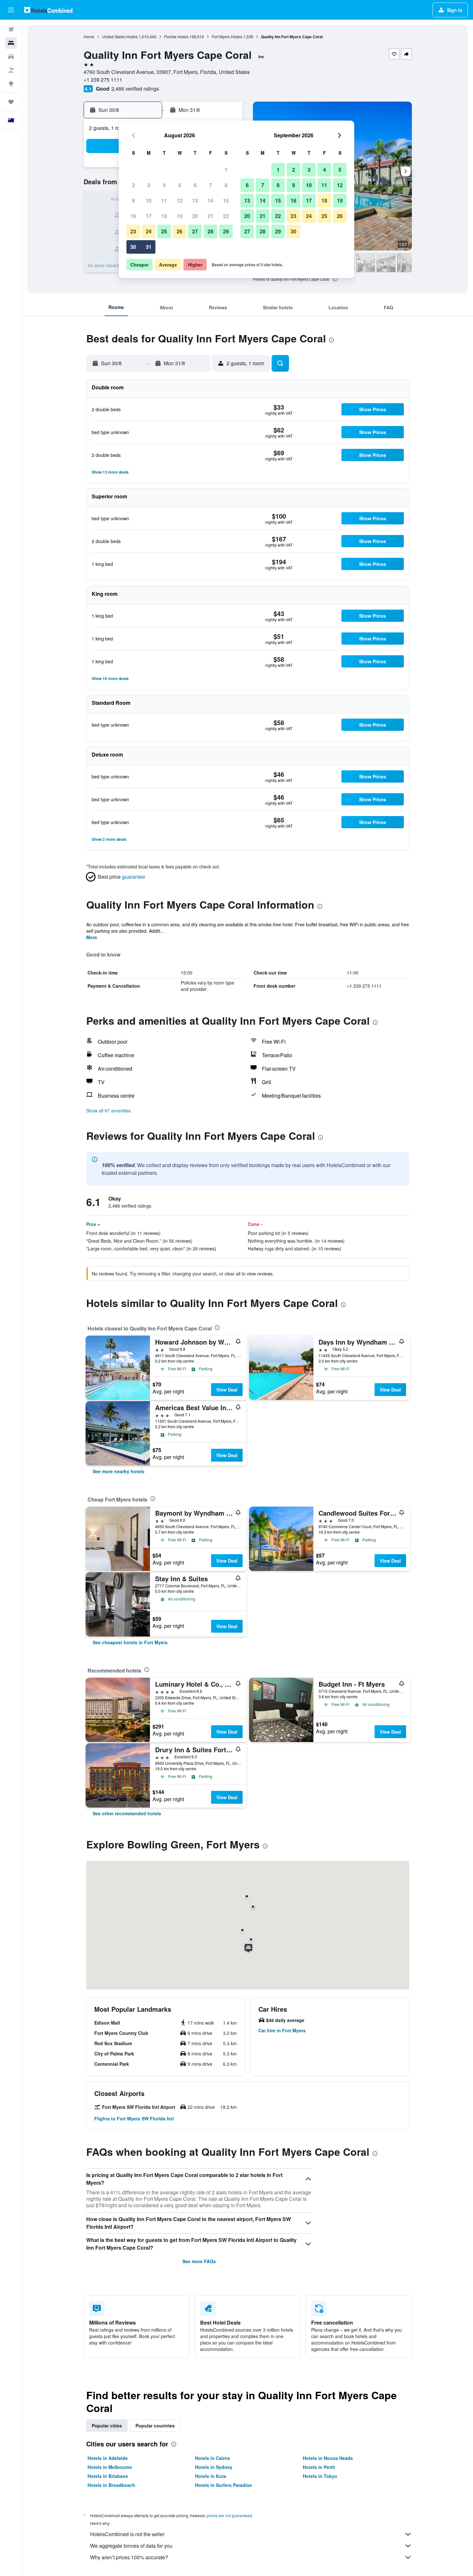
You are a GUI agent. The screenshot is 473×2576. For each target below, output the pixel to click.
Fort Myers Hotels (227, 36)
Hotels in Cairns (213, 2458)
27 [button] (195, 231)
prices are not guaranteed (229, 2515)
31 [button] (149, 247)
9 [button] (133, 200)
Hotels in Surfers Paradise (223, 2485)
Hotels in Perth (319, 2467)
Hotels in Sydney (214, 2467)
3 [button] (149, 185)
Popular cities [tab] (107, 2426)
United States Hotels (120, 36)
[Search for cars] (11, 57)
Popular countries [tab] (155, 2426)
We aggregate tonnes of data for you (131, 2546)
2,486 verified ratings (135, 89)
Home (89, 36)
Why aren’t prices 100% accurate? (129, 2557)
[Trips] (11, 102)
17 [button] (149, 216)
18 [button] (164, 216)
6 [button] (195, 185)
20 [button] (195, 216)
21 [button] (210, 216)
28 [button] (210, 231)
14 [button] (210, 200)
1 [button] (226, 170)
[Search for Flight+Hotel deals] (11, 70)
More (92, 937)
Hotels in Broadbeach (111, 2485)
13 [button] (195, 200)
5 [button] (180, 185)
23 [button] (133, 231)
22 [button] (226, 216)
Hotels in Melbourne (110, 2467)
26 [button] (180, 231)
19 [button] (180, 216)
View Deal (227, 1390)
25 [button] (164, 231)
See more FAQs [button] (199, 2261)
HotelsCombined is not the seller (127, 2534)
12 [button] (180, 200)
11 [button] (164, 200)
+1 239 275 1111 (103, 80)
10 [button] (149, 200)
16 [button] (133, 216)
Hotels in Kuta (211, 2476)
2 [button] (133, 185)
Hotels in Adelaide (108, 2458)
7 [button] (211, 185)
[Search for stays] (11, 43)
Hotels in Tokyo (320, 2476)
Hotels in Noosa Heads (328, 2458)
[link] (119, 1471)
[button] (11, 10)
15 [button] (226, 200)
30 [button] (133, 247)
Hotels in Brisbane (108, 2476)
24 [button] (149, 231)
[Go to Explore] (11, 84)
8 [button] (226, 185)
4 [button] (164, 185)
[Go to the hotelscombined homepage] (48, 10)
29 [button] (226, 231)
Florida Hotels (176, 36)
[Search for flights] (11, 30)
